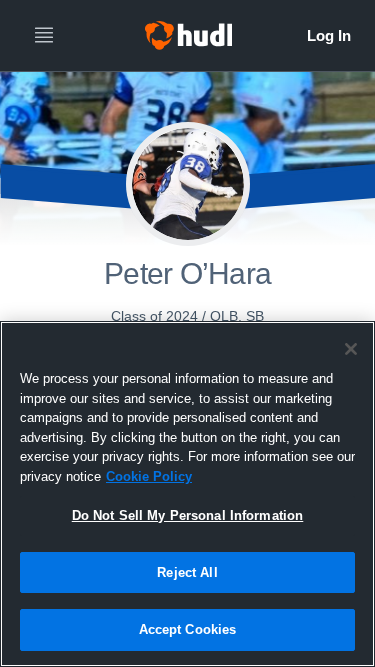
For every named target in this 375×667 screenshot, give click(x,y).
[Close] (351, 349)
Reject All (187, 572)
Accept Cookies (188, 629)
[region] (187, 494)
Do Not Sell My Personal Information (188, 515)
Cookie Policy (149, 476)
